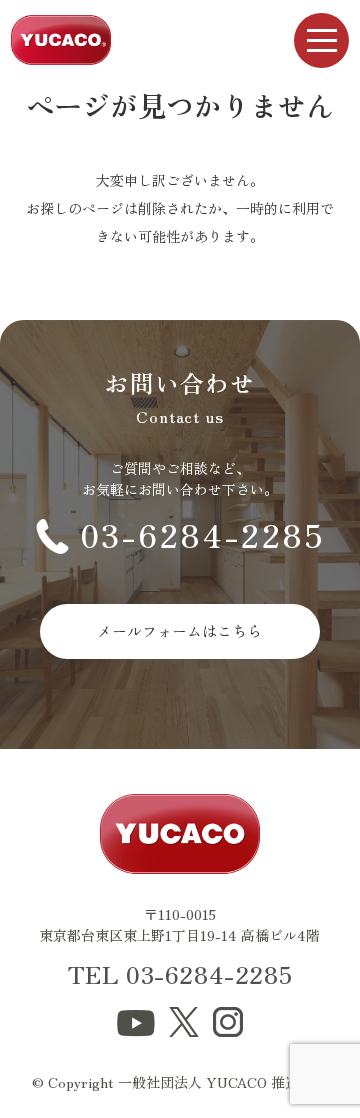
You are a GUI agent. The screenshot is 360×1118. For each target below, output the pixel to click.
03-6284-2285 (203, 534)
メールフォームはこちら (179, 630)
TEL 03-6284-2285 (180, 973)
